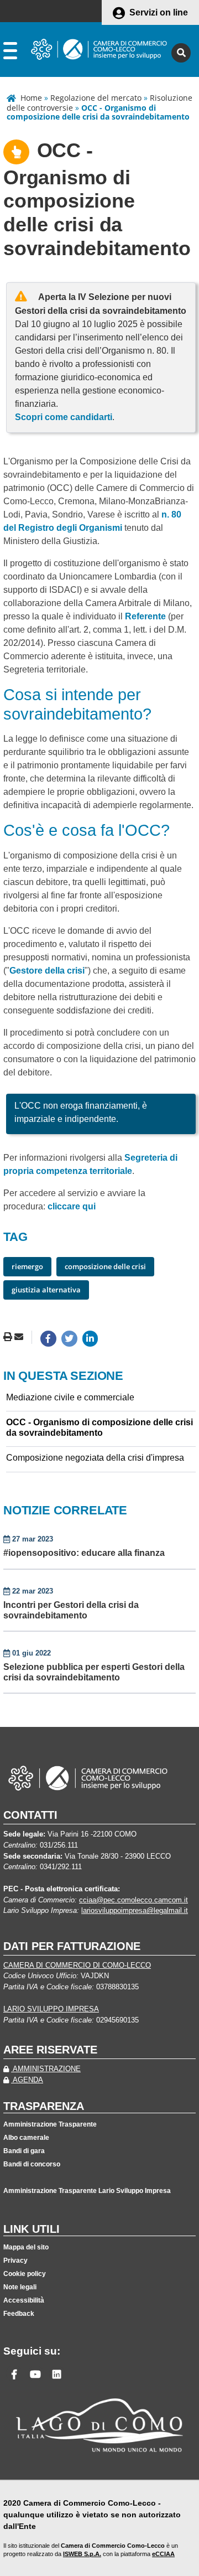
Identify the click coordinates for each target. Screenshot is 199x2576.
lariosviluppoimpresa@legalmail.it (135, 1910)
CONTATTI (30, 1815)
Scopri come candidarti (64, 417)
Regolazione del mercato (96, 98)
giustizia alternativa (46, 1290)
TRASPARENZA (44, 2106)
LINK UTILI (32, 2229)
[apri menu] (10, 53)
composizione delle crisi (105, 1266)
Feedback (19, 2314)
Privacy (15, 2261)
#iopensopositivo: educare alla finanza (84, 1553)
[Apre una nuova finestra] (48, 1339)
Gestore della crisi (47, 971)
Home (31, 98)
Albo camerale (26, 2138)
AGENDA (27, 2080)
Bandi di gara (24, 2151)
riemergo (27, 1266)
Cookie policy (25, 2274)
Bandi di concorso (32, 2164)
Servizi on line (159, 12)
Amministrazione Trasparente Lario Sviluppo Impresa (87, 2191)
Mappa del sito (26, 2247)
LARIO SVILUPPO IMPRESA (51, 2009)
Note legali (20, 2287)
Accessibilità (24, 2300)
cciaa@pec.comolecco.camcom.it (133, 1900)
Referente (145, 616)
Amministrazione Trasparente (50, 2124)
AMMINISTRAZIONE (46, 2069)
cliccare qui (72, 1206)
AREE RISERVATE (50, 2050)
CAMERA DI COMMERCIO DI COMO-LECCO (77, 1965)
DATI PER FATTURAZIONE (72, 1946)
